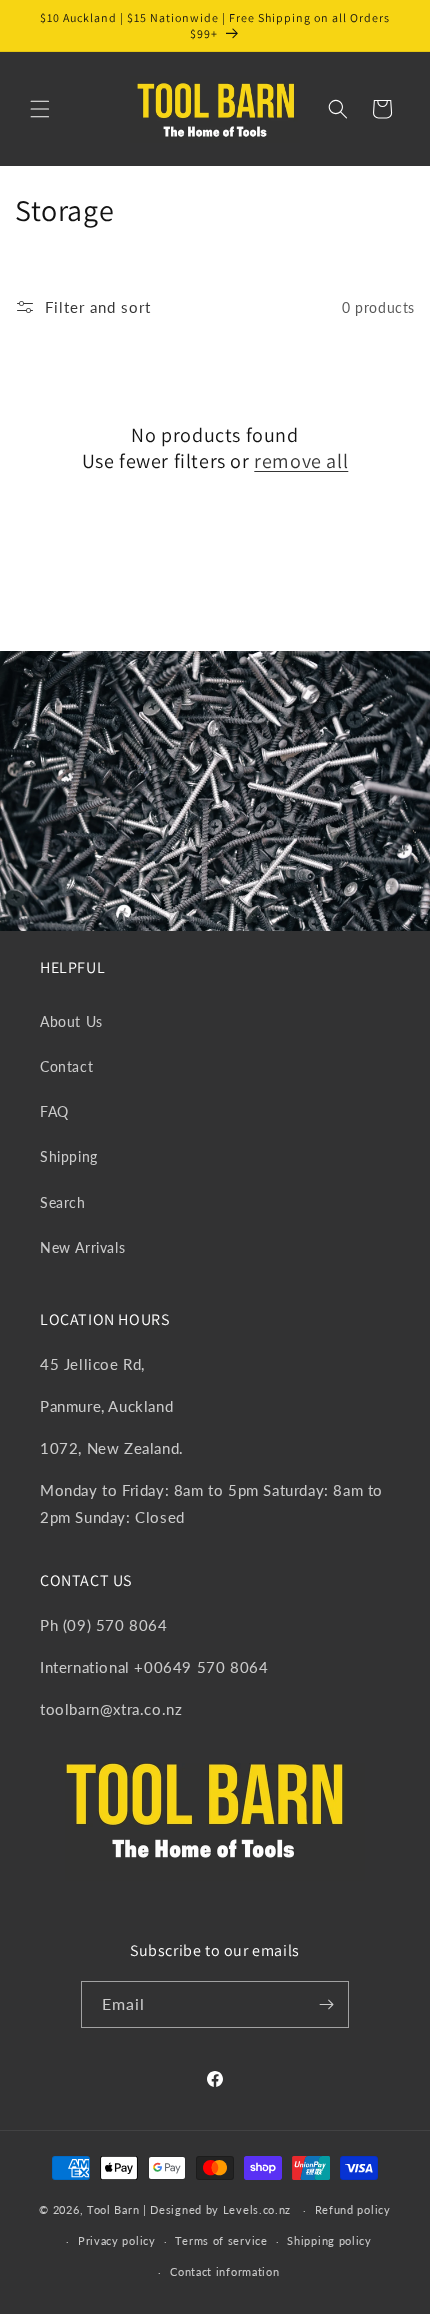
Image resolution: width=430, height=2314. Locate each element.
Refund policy (353, 2209)
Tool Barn (113, 2209)
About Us (71, 1021)
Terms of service (221, 2240)
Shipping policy (329, 2240)
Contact (66, 1066)
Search (63, 1202)
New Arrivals (82, 1247)
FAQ (54, 1111)
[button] (40, 109)
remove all (301, 461)
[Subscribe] (326, 2004)
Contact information (224, 2271)
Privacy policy (117, 2240)
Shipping (69, 1156)
